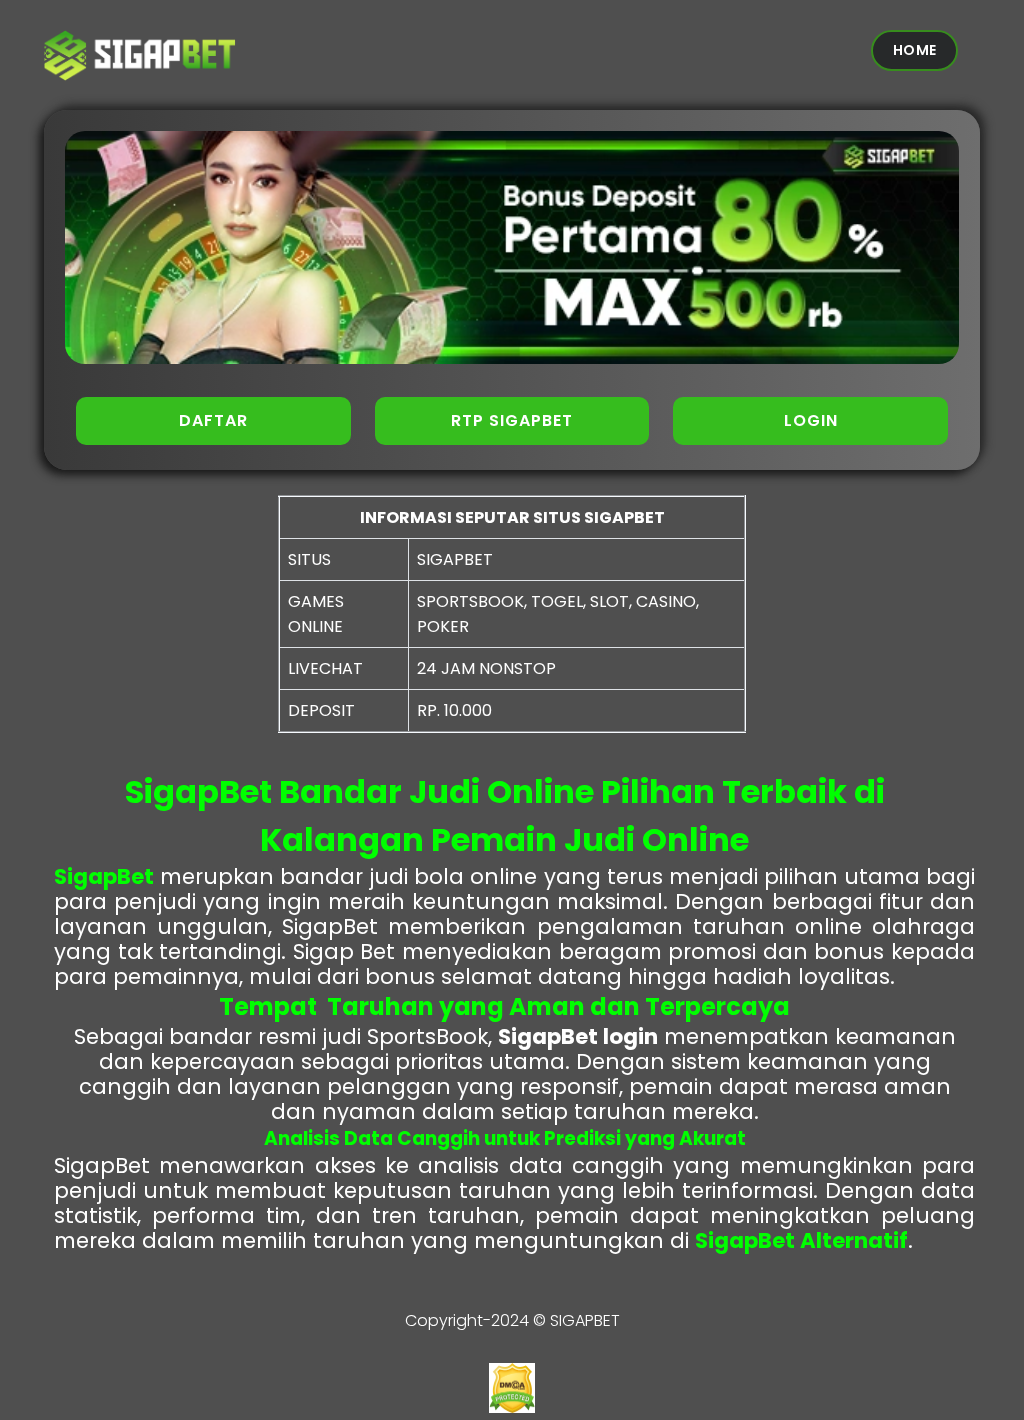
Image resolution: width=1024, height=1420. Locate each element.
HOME (914, 50)
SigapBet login (578, 1036)
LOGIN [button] (811, 420)
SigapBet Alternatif (801, 1240)
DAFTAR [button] (213, 420)
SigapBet (104, 876)
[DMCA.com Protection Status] (512, 1407)
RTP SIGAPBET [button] (512, 420)
